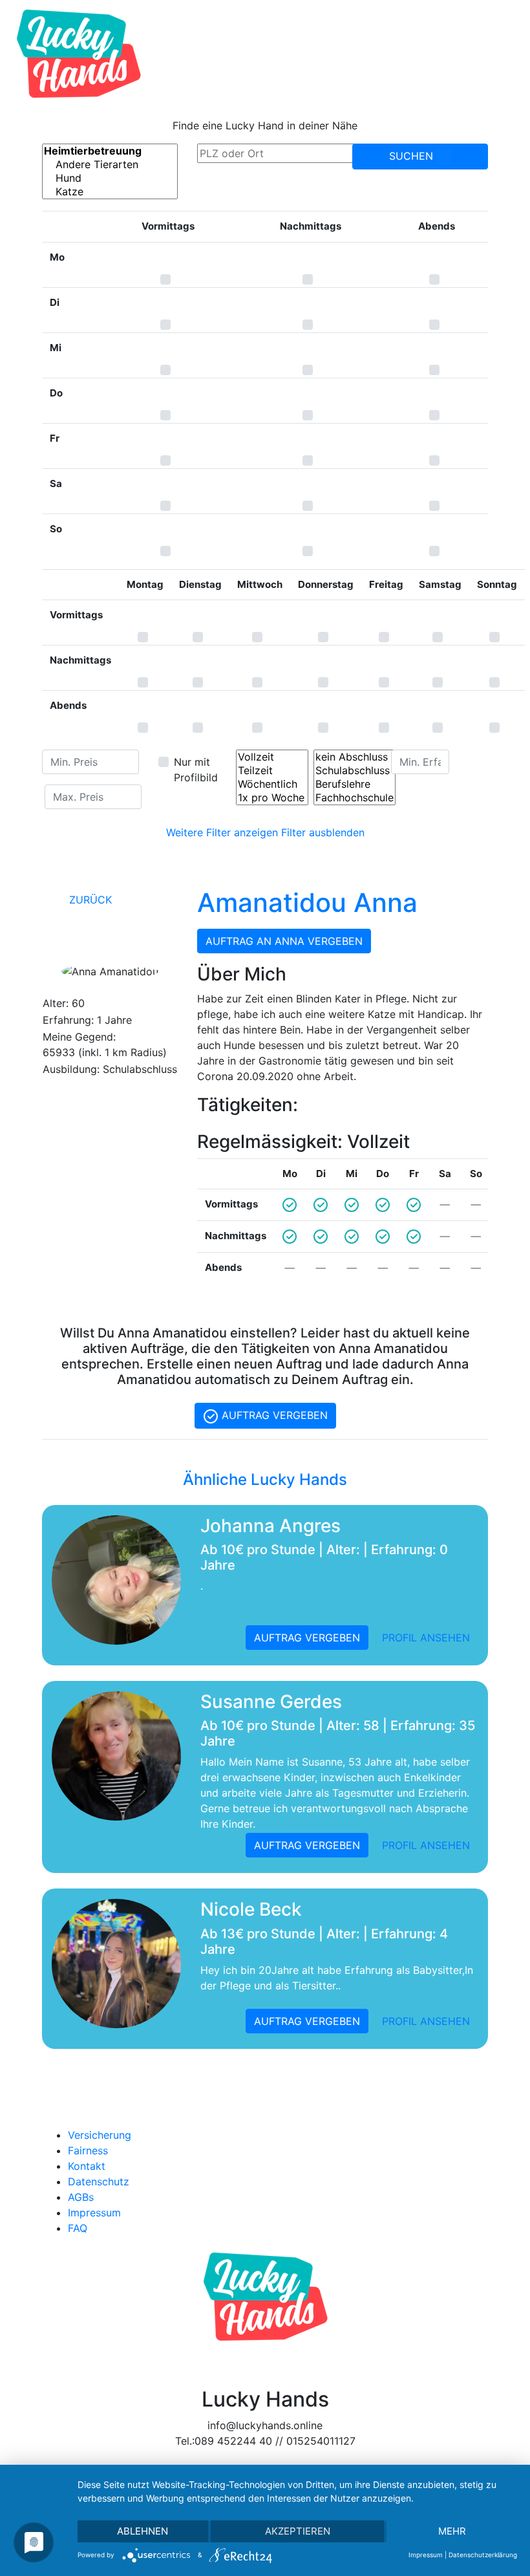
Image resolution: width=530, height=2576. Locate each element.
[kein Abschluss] (355, 757)
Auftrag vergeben (273, 1415)
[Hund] (110, 178)
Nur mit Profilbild (196, 770)
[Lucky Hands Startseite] (79, 54)
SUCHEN (413, 156)
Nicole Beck (251, 1909)
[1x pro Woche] (272, 798)
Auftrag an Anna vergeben (284, 941)
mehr (452, 2531)
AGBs (81, 2197)
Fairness (88, 2150)
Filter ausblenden (323, 832)
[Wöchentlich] (272, 784)
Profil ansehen (426, 1638)
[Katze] (110, 192)
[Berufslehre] (355, 784)
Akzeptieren (298, 2531)
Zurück (89, 900)
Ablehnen (143, 2531)
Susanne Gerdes (271, 1702)
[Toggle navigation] (502, 54)
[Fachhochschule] (355, 798)
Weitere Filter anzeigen (222, 832)
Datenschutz (99, 2181)
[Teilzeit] (272, 771)
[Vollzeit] (272, 757)
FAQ (78, 2228)
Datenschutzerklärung (483, 2555)
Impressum (94, 2213)
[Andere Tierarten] (110, 165)
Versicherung (100, 2135)
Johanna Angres (270, 1526)
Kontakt (87, 2166)
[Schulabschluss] (355, 771)
